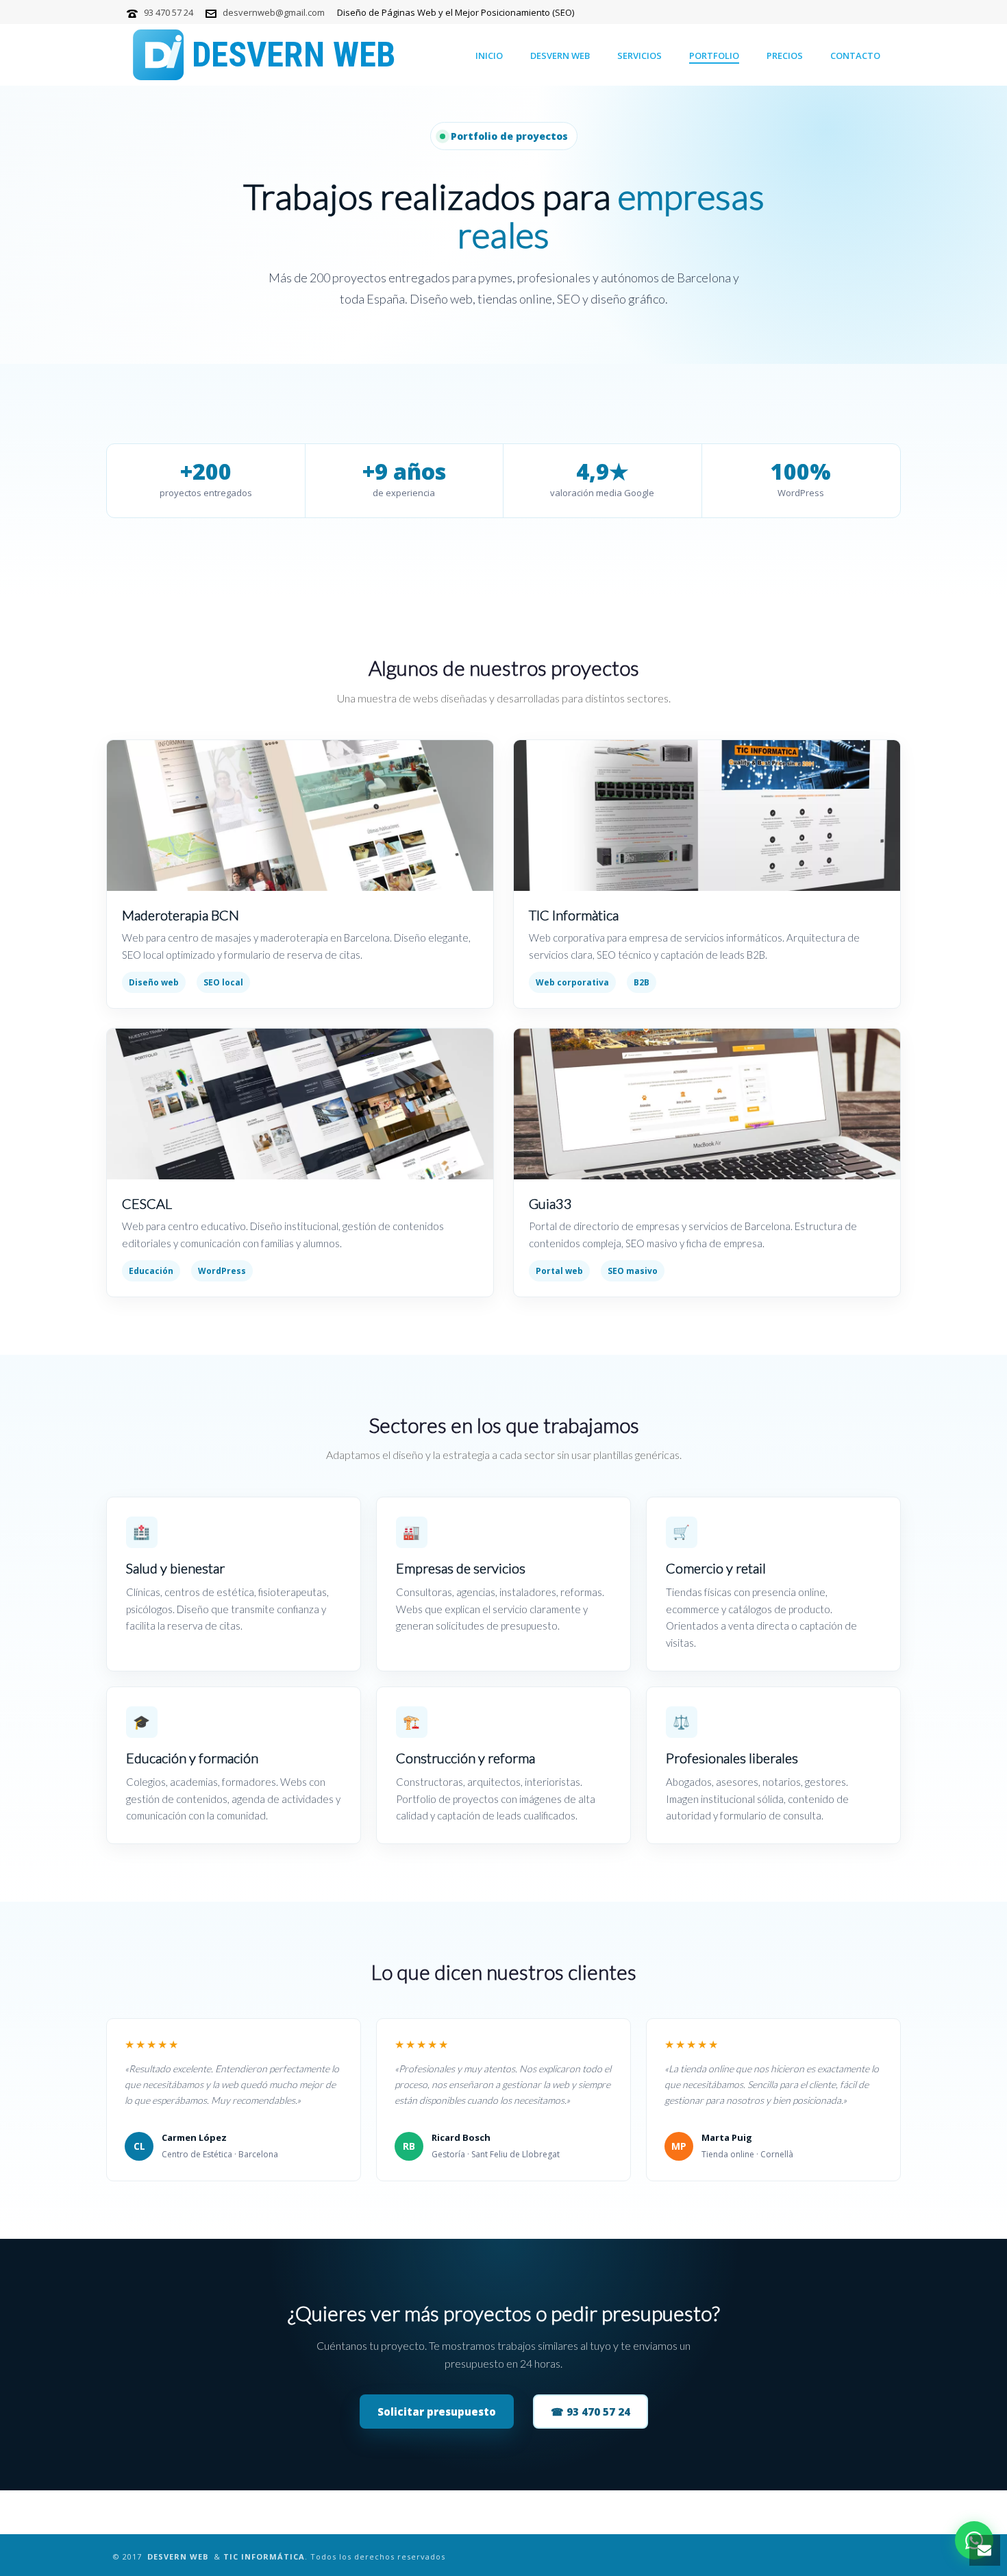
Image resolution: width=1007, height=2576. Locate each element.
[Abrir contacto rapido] (985, 2550)
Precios (785, 56)
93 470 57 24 (169, 12)
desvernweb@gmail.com (274, 12)
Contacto (855, 56)
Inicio (489, 56)
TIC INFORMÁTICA (264, 2556)
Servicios (639, 56)
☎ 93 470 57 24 (590, 2412)
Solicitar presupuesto (437, 2412)
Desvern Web (560, 56)
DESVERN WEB (178, 2556)
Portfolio (714, 56)
